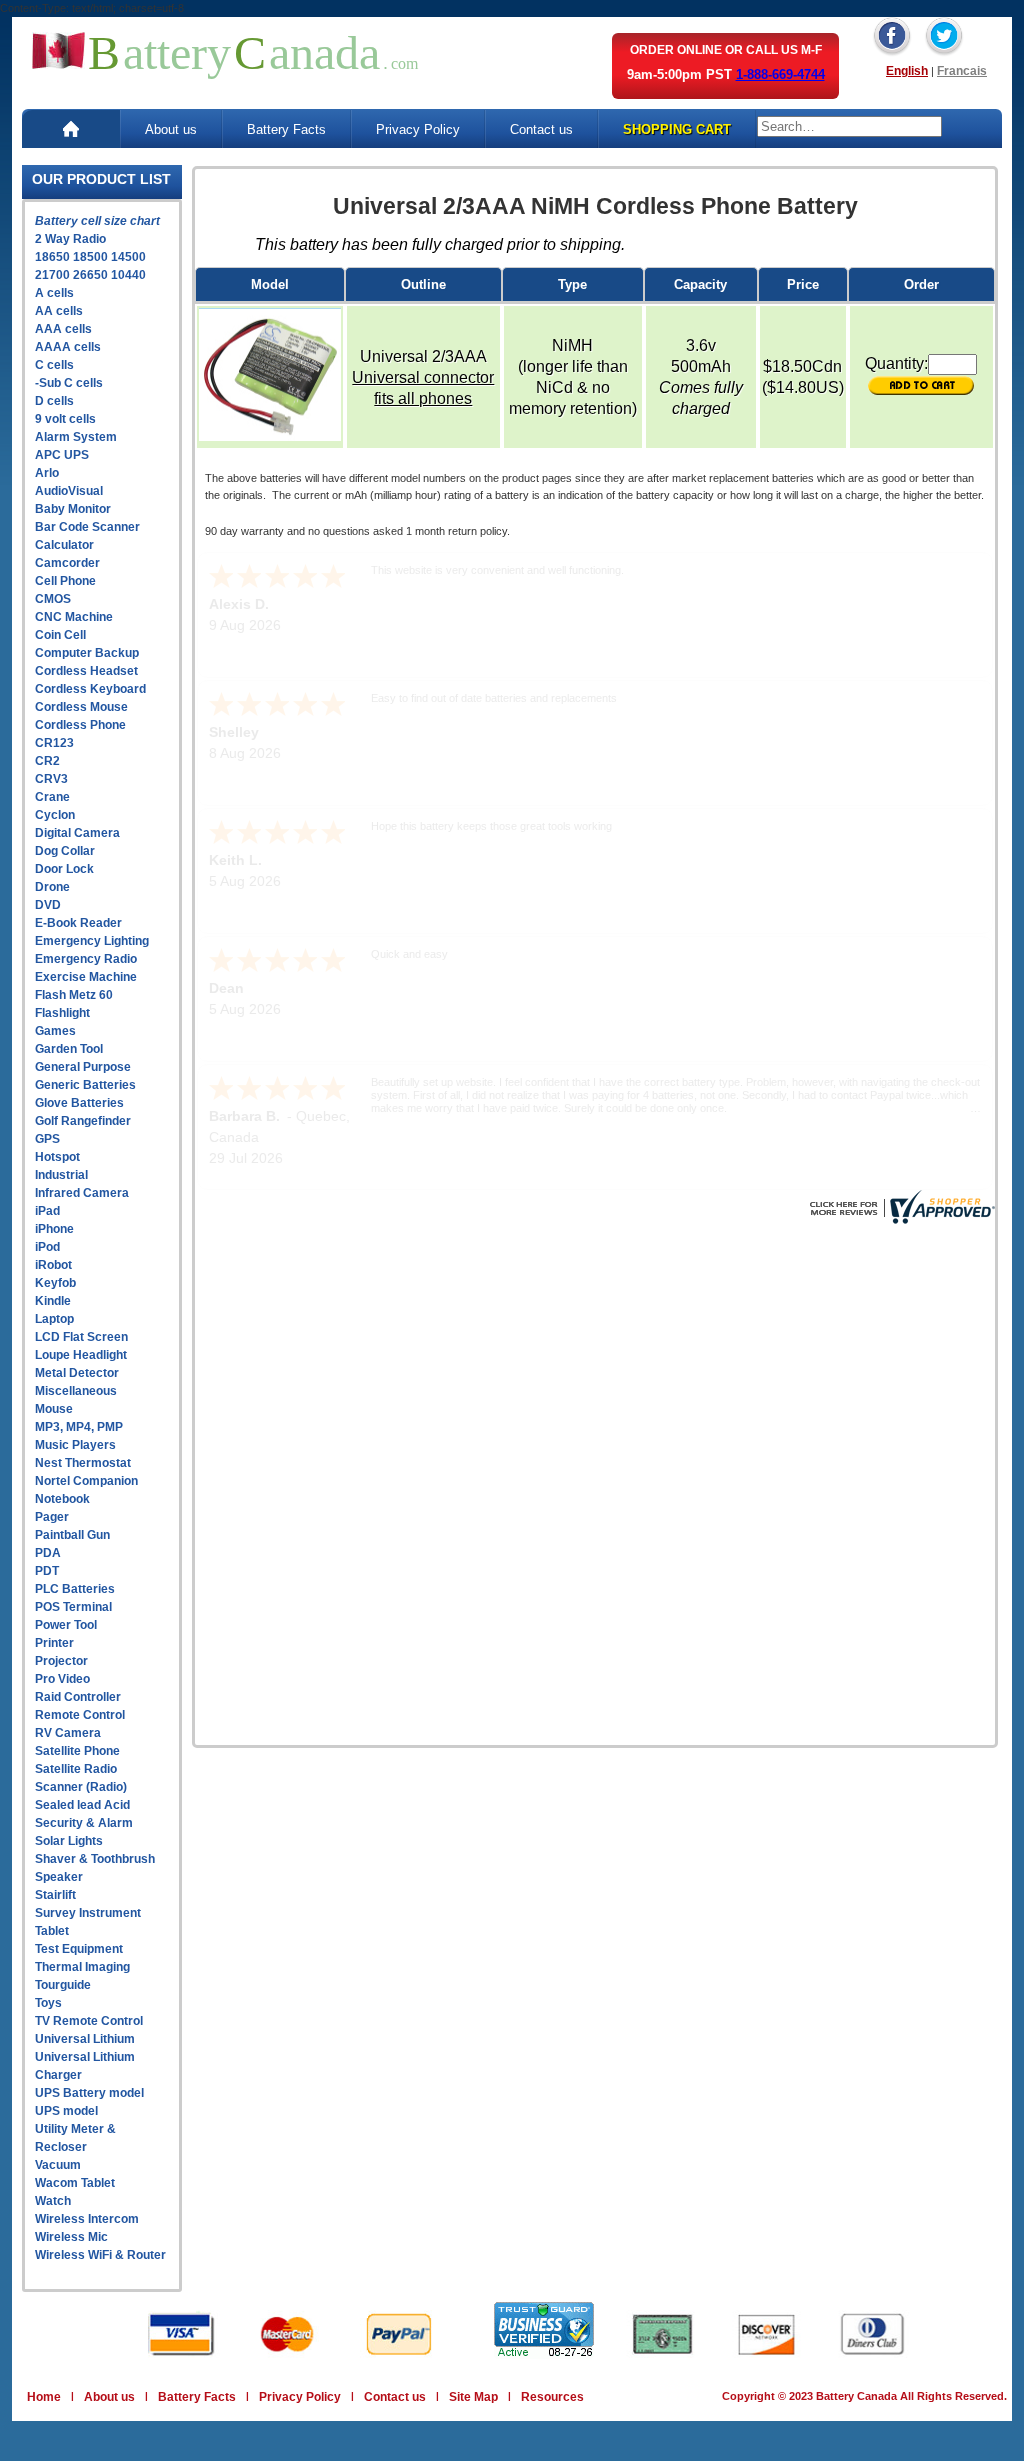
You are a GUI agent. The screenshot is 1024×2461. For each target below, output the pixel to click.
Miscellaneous (76, 1391)
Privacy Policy (418, 129)
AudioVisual (69, 491)
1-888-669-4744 (780, 74)
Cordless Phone (80, 725)
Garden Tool (69, 1049)
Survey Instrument (88, 1913)
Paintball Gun (72, 1535)
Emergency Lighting (92, 941)
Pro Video (62, 1679)
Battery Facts (286, 129)
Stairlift (55, 1895)
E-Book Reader (78, 923)
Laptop (54, 1319)
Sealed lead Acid (82, 1805)
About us (171, 129)
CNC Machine (74, 617)
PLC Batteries (75, 1589)
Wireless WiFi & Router (100, 2255)
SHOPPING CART (677, 129)
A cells (54, 293)
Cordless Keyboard (90, 689)
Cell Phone (65, 581)
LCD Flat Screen (81, 1337)
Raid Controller (78, 1697)
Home (44, 2397)
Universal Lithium (85, 2039)
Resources (552, 2397)
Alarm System (76, 437)
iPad (47, 1211)
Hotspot (57, 1157)
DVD (48, 905)
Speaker (59, 1877)
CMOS (53, 599)
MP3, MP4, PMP (79, 1427)
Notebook (62, 1499)
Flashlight (62, 1013)
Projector (61, 1661)
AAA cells (63, 329)
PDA (48, 1553)
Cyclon (55, 815)
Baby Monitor (73, 509)
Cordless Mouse (81, 707)
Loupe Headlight (81, 1355)
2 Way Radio (70, 239)
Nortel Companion (86, 1481)
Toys (48, 2003)
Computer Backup (87, 653)
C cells (54, 365)
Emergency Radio (86, 959)
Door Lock (64, 869)
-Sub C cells (69, 383)
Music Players (75, 1445)
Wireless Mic (71, 2237)
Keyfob (55, 1283)
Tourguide (63, 1985)
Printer (54, 1643)
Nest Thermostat (83, 1463)
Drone (52, 887)
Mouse (54, 1409)
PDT (47, 1571)
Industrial (61, 1175)
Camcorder (67, 563)
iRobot (53, 1265)
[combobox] (849, 126)
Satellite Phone (77, 1751)
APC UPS (62, 455)
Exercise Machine (86, 977)
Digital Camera (77, 833)
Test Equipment (79, 1949)
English (907, 71)
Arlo (47, 473)
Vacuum (58, 2165)
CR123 (54, 743)
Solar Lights (69, 1841)
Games (55, 1031)
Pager (52, 1517)
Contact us (541, 129)
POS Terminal (73, 1607)
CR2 (47, 761)
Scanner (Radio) (81, 1787)
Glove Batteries (79, 1103)
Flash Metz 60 (74, 995)
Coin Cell (60, 635)
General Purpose (83, 1067)
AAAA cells (68, 347)
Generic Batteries (85, 1085)
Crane (52, 797)
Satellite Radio (76, 1769)
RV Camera (68, 1733)
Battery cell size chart (97, 221)
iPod (47, 1247)
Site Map (473, 2397)
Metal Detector (77, 1373)
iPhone (54, 1229)
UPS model (66, 2111)
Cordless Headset (86, 671)
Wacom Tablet (75, 2183)
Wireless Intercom (87, 2219)
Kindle (53, 1301)
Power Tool (66, 1625)
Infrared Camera (82, 1193)
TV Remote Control (89, 2021)
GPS (47, 1139)
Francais (962, 71)
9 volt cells (65, 419)
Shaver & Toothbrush (95, 1859)
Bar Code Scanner (87, 527)
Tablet (52, 1931)
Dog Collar (65, 851)
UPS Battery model (89, 2093)
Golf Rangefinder (83, 1121)
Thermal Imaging (82, 1967)
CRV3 (51, 779)
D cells (54, 401)
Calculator (64, 545)
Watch (53, 2201)
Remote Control (80, 1715)
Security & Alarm (84, 1823)
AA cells (59, 311)
